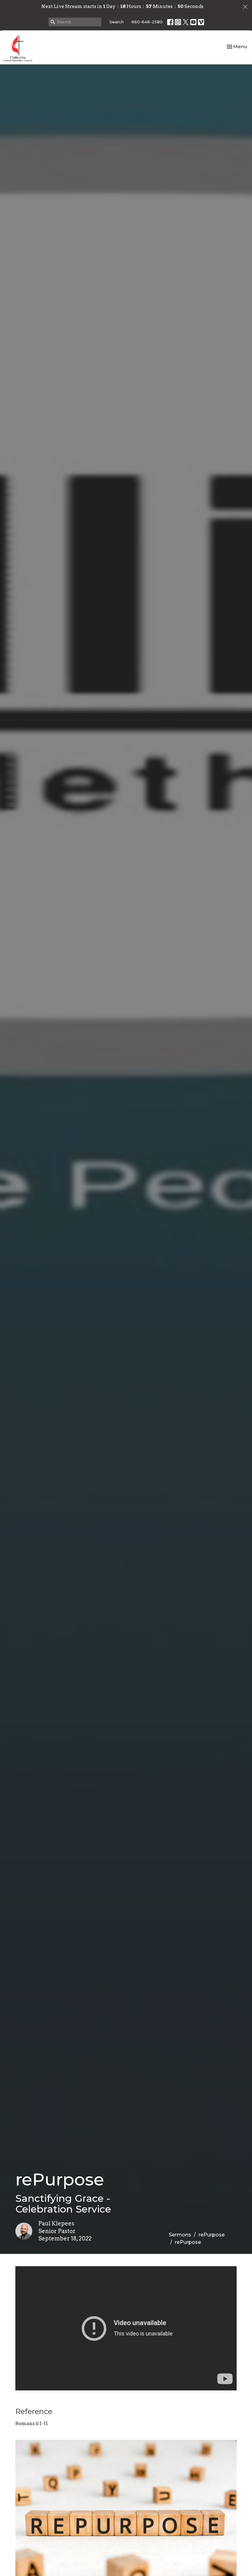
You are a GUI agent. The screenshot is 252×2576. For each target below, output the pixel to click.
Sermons (180, 2235)
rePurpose (212, 2235)
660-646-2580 (147, 22)
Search (117, 22)
